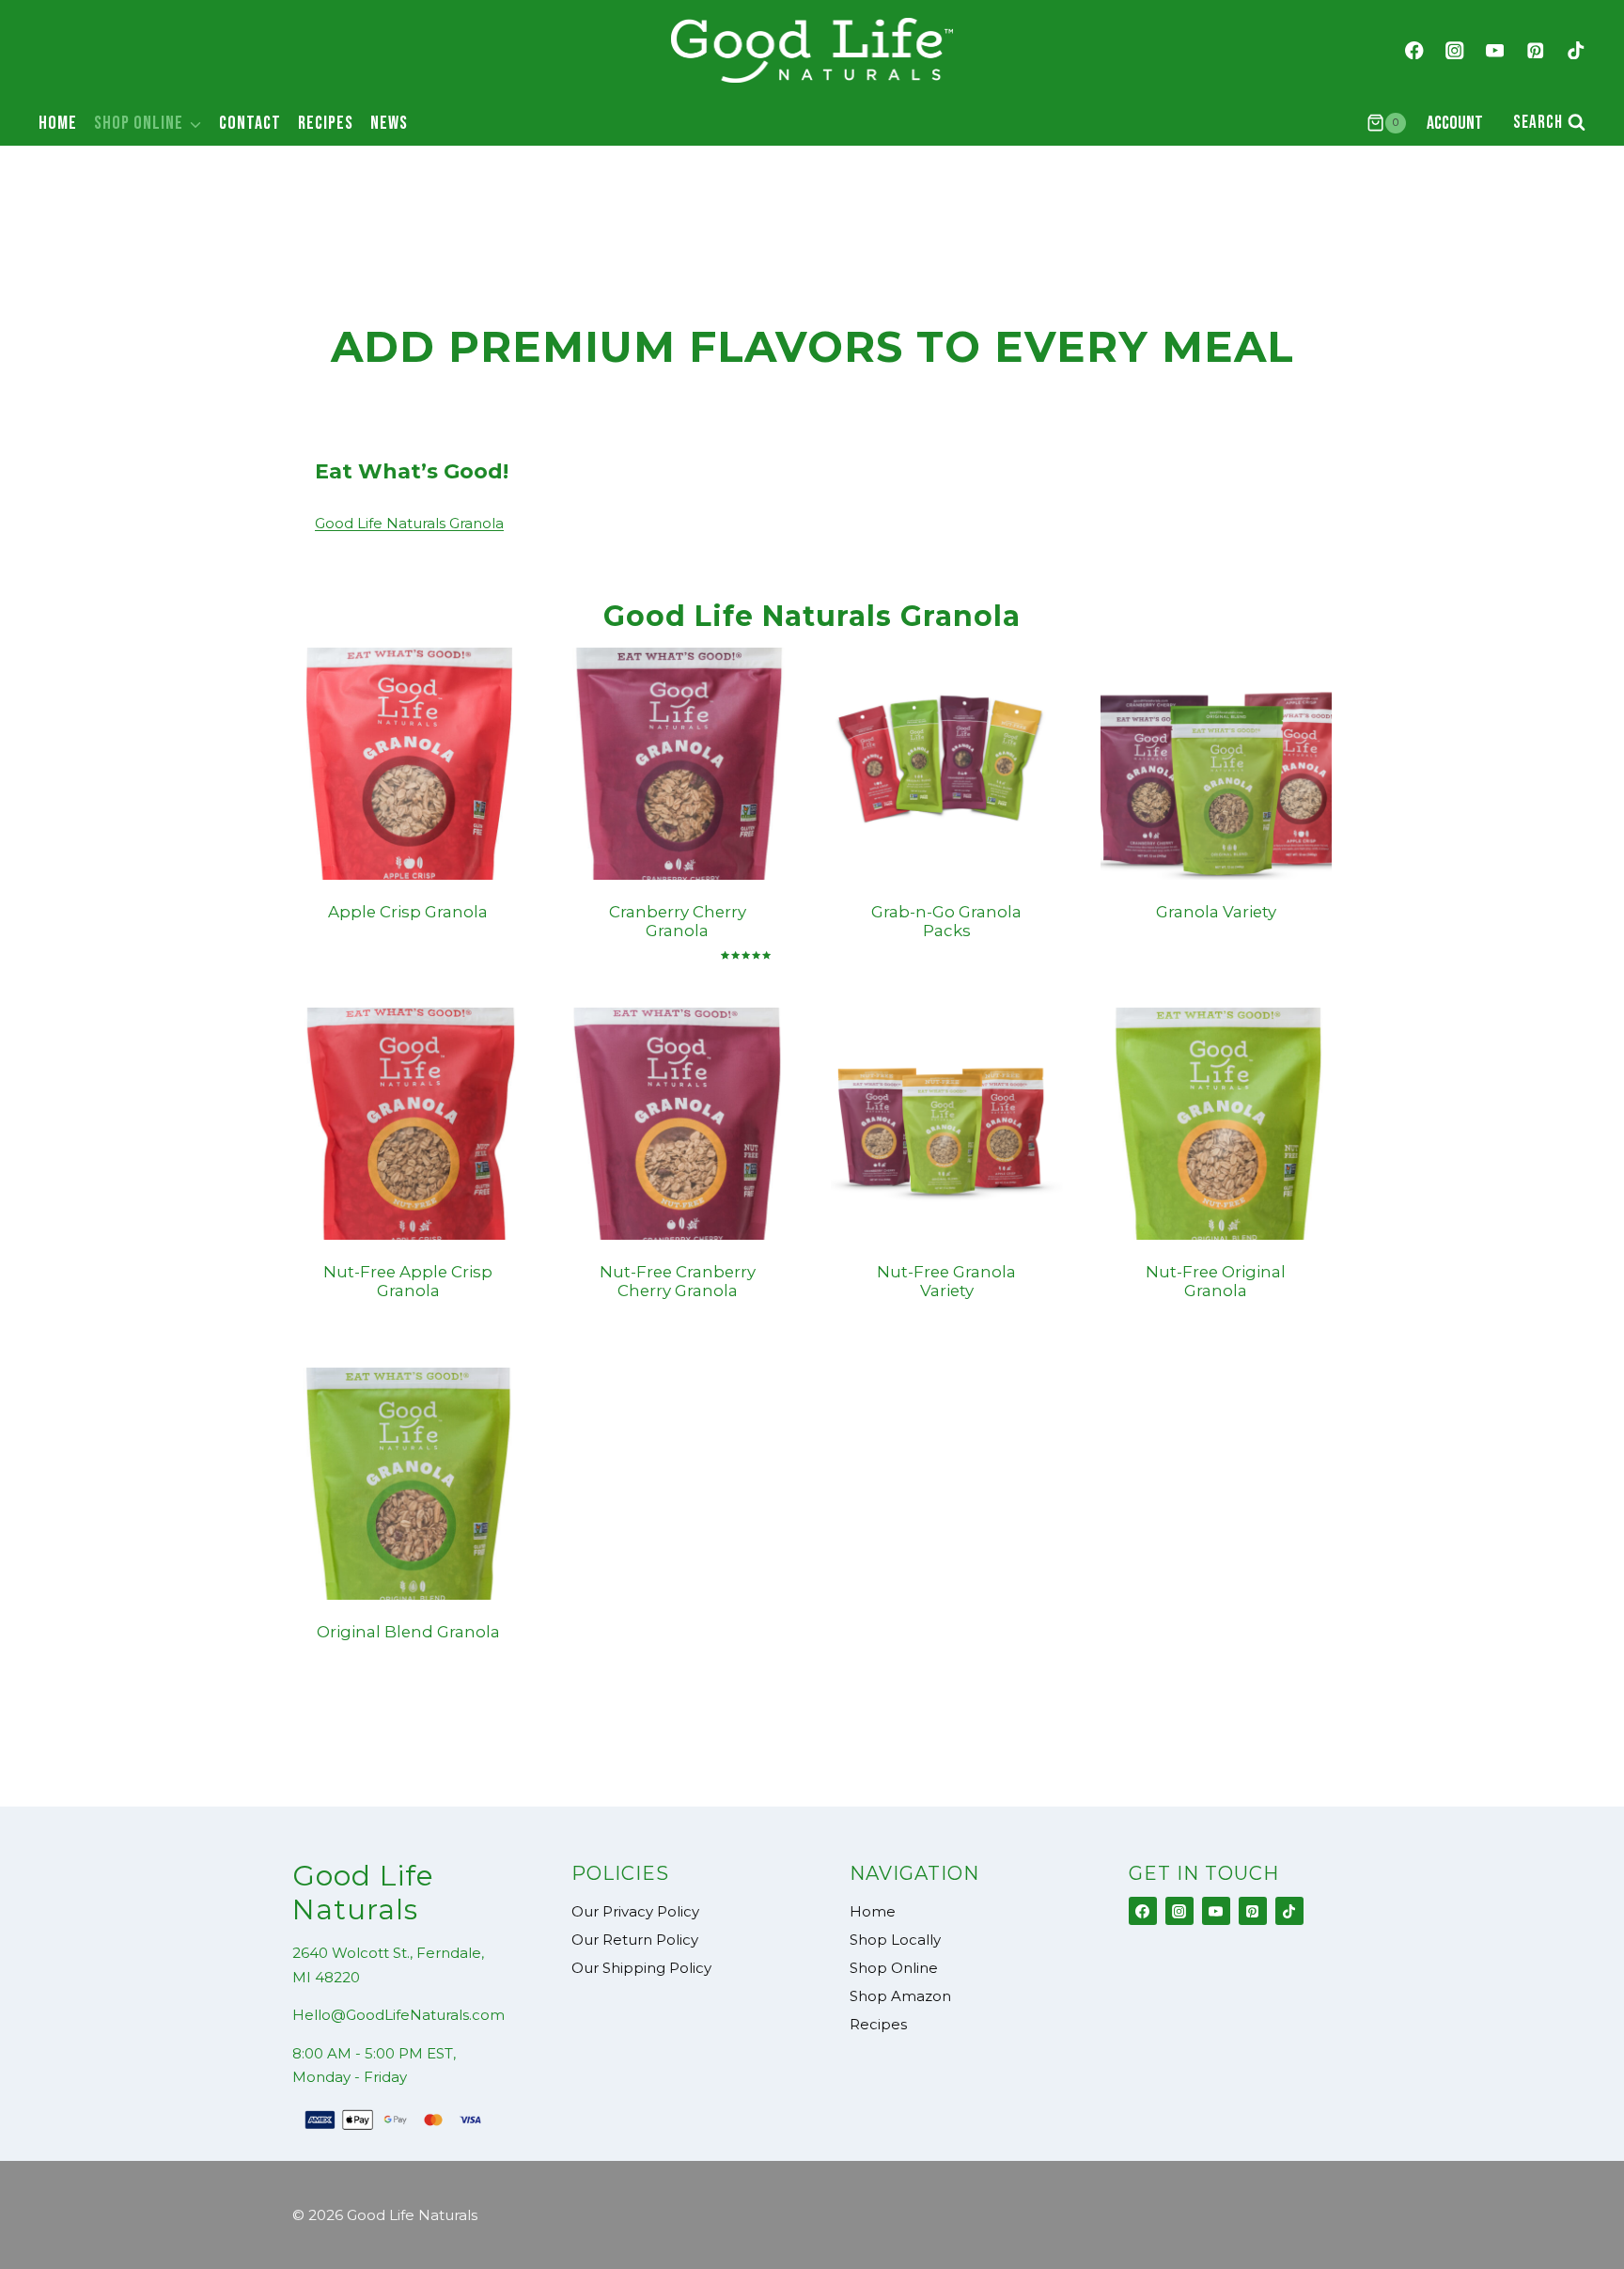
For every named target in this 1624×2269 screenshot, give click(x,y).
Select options (388, 961)
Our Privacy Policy (635, 1911)
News (389, 123)
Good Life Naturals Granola (409, 523)
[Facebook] (1414, 50)
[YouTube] (1495, 50)
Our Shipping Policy (641, 1968)
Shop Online (894, 1968)
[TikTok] (1576, 50)
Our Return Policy (635, 1940)
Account (1455, 123)
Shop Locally (895, 1940)
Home (58, 123)
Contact (250, 123)
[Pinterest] (1535, 50)
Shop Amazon (900, 1996)
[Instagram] (1454, 50)
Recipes (326, 123)
